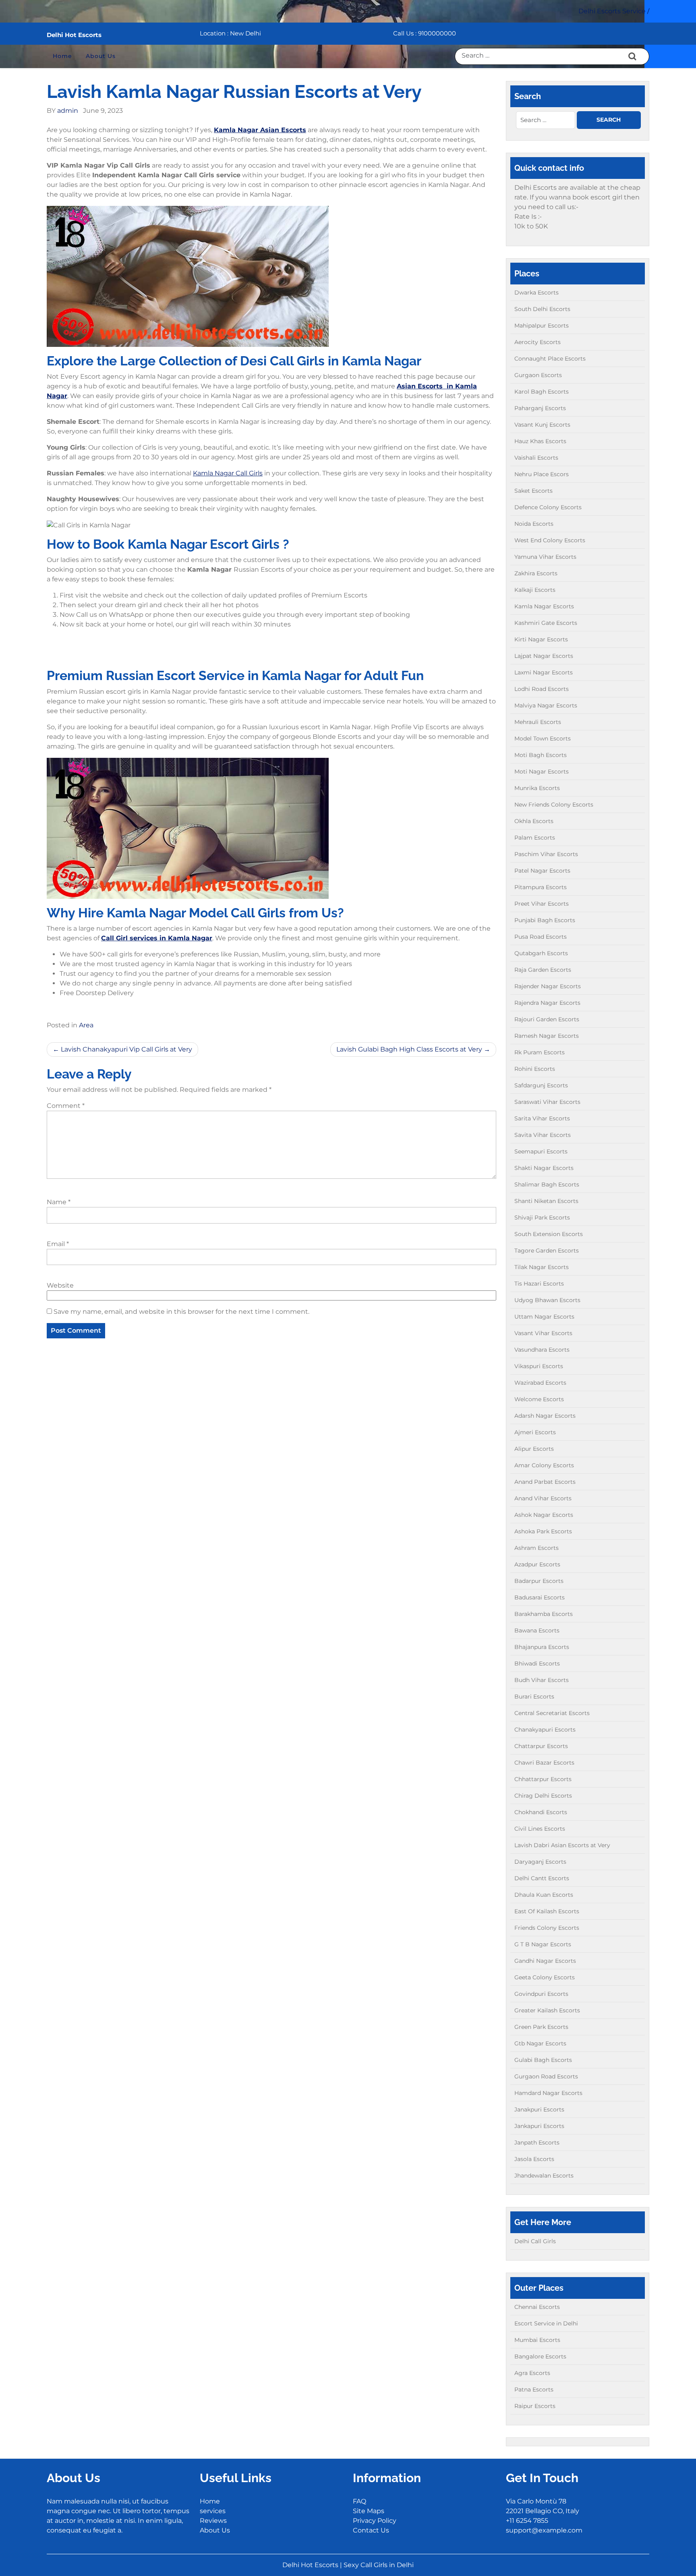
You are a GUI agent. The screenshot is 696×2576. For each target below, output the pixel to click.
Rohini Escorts (535, 1069)
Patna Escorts (534, 2389)
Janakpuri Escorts (539, 2109)
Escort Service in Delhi (546, 2323)
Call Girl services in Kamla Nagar (157, 938)
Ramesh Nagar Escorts (547, 1036)
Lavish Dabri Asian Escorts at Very (562, 1845)
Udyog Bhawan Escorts (547, 1300)
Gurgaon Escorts (538, 375)
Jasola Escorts (534, 2159)
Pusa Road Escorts (541, 937)
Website (60, 1285)
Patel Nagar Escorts (542, 871)
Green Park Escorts (541, 2027)
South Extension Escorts (549, 1234)
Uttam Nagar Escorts (544, 1317)
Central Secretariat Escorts (552, 1713)
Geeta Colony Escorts (545, 1977)
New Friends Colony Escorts (554, 805)
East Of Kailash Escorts (547, 1911)
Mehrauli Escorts (538, 722)
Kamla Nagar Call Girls (228, 473)
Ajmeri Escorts (535, 1432)
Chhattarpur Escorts (543, 1779)
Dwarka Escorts (536, 292)
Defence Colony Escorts (548, 507)
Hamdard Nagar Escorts (548, 2093)
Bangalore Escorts (540, 2356)
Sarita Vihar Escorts (542, 1118)
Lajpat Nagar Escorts (544, 656)
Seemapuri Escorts (541, 1151)
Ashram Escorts (536, 1548)
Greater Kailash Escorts (547, 2010)
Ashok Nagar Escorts (544, 1515)
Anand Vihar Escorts (543, 1498)
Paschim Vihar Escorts (546, 854)
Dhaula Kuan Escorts (544, 1895)
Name (59, 1202)
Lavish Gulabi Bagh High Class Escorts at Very (409, 1049)
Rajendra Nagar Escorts (547, 1003)
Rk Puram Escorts (540, 1052)
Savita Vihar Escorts (543, 1135)
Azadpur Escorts (537, 1564)
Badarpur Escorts (539, 1581)
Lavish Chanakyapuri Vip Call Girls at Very (126, 1049)
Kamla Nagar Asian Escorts (260, 130)
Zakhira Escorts (536, 573)
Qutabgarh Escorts (541, 953)
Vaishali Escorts (536, 458)
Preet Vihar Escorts (542, 904)
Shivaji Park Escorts (542, 1217)
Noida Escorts (534, 524)
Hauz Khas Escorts (540, 441)
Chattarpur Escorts (541, 1746)
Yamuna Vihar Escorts (545, 557)
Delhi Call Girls (535, 2241)
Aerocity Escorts (538, 342)
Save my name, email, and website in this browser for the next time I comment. (181, 1312)
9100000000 (437, 33)
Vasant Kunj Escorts (542, 425)
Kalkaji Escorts (535, 590)
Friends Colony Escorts (547, 1928)
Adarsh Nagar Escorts (545, 1416)
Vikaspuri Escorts (539, 1366)
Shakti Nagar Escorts (544, 1168)
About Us (101, 56)
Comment (66, 1106)
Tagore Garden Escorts (547, 1251)
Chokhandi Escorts (541, 1812)
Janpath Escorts (537, 2143)
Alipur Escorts (534, 1449)
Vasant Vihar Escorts (543, 1333)
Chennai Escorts (537, 2307)
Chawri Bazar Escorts (544, 1763)
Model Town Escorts (543, 738)
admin (68, 111)
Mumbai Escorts (537, 2340)
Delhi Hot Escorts (74, 35)
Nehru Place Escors (542, 474)
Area (86, 1025)
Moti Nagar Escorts (542, 772)
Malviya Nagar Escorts (546, 705)
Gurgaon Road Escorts (546, 2076)
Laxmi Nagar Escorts (544, 672)
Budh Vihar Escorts (542, 1680)
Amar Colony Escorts (544, 1465)
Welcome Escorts (539, 1399)
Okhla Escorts (534, 821)
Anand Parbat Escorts (545, 1482)
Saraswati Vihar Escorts (547, 1102)
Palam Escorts (535, 838)
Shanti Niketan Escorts (546, 1201)
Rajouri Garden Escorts (547, 1019)
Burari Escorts (534, 1697)
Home (62, 56)
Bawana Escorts (537, 1630)
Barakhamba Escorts (544, 1614)
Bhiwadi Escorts (537, 1663)
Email (58, 1244)
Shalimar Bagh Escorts (547, 1184)
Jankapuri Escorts (539, 2126)
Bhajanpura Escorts (542, 1647)
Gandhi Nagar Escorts (545, 1961)
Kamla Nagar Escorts (544, 606)
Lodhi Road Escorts (542, 689)
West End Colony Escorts (550, 540)
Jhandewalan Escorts (544, 2176)
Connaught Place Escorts (550, 359)
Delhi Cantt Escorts (542, 1878)
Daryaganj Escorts (540, 1862)
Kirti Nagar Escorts (541, 639)
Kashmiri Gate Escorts (546, 623)
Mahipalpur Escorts (542, 326)
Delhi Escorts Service (612, 11)
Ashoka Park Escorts (543, 1531)
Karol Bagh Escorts (542, 392)
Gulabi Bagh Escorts (543, 2060)
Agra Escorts (532, 2373)
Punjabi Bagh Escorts (545, 920)
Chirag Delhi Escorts (543, 1796)
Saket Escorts (533, 491)
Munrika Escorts (537, 788)
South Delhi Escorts (542, 309)
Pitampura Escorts (541, 887)
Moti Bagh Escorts (541, 755)
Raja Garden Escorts (543, 970)
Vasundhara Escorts (542, 1350)
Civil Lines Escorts (540, 1829)
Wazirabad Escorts (540, 1383)
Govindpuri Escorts (541, 1994)
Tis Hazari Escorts (539, 1284)
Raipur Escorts (535, 2406)
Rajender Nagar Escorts (548, 986)
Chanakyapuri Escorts (545, 1730)
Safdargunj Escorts (541, 1085)
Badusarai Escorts (540, 1597)
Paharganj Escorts (540, 408)
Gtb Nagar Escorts (540, 2043)
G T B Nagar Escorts (543, 1944)
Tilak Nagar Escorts (542, 1267)
